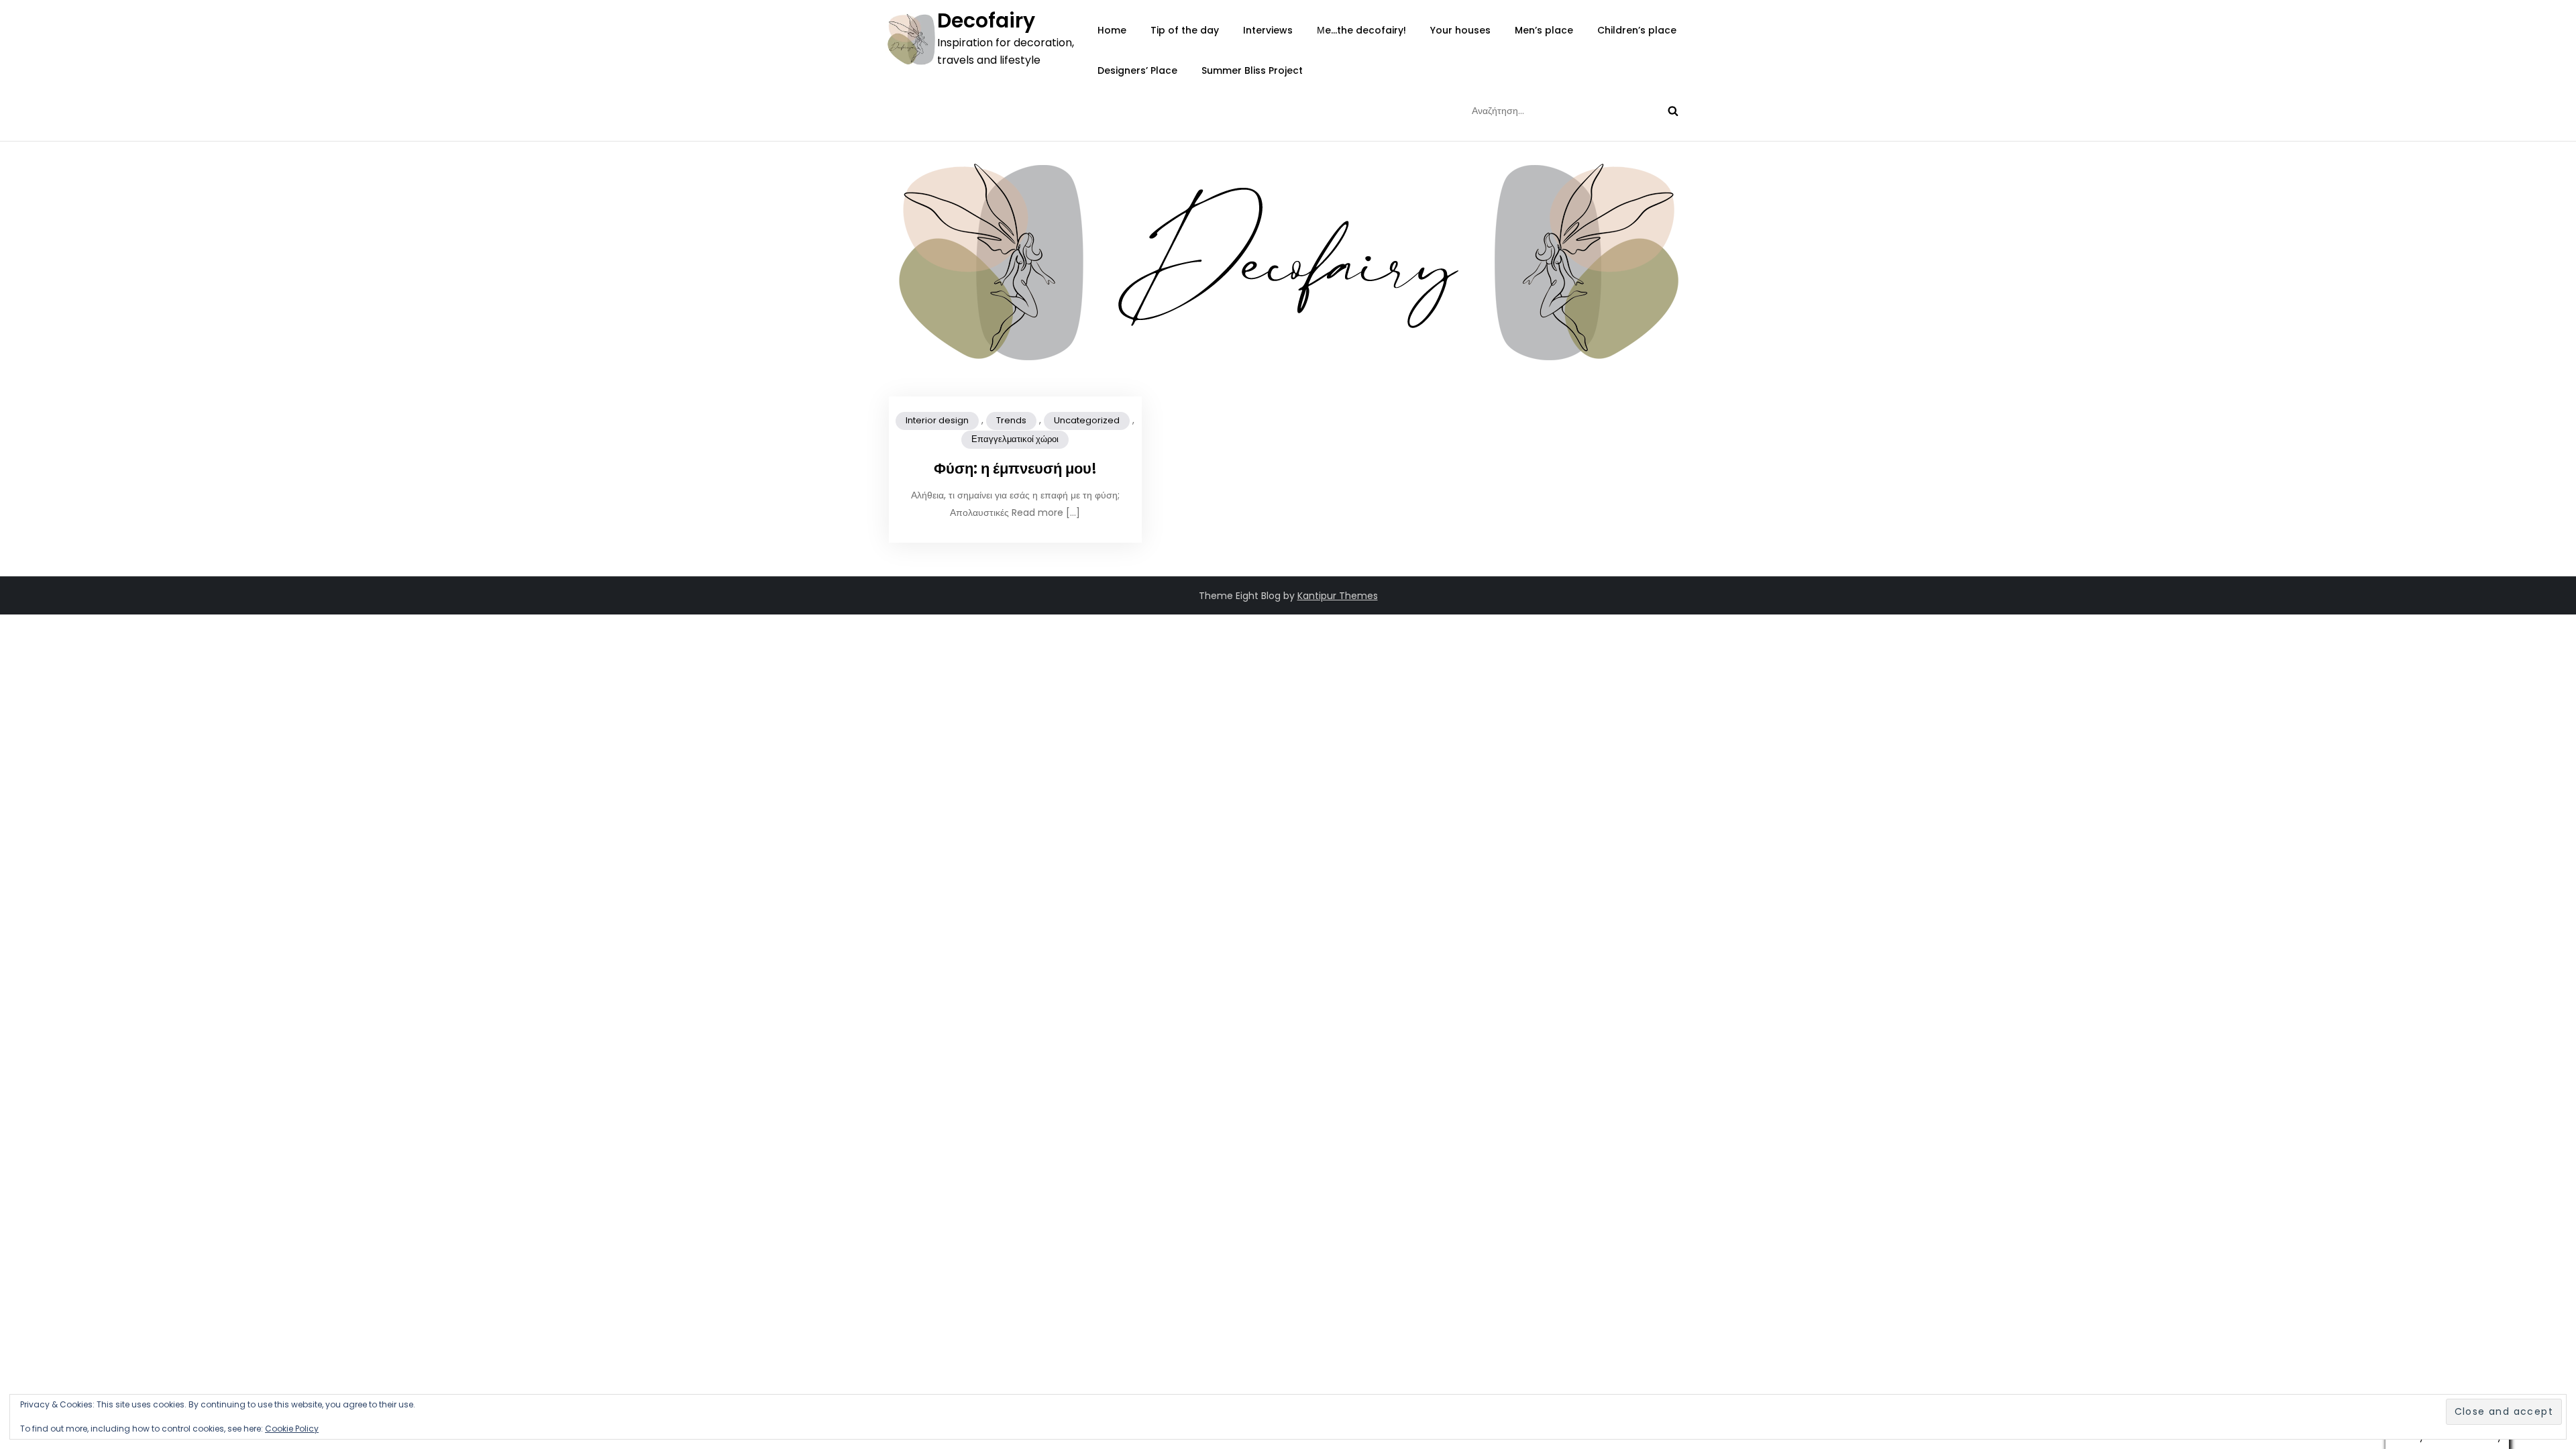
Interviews (1268, 30)
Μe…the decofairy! (1361, 30)
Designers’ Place (1137, 70)
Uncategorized (1087, 420)
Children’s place (1637, 30)
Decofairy (986, 20)
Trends (1011, 420)
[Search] (1673, 111)
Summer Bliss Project (1252, 70)
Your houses (1460, 30)
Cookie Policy (292, 1429)
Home (1112, 30)
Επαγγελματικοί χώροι (1015, 439)
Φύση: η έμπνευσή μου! (1015, 469)
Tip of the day (1185, 30)
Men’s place (1544, 30)
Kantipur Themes (1338, 596)
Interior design (937, 420)
